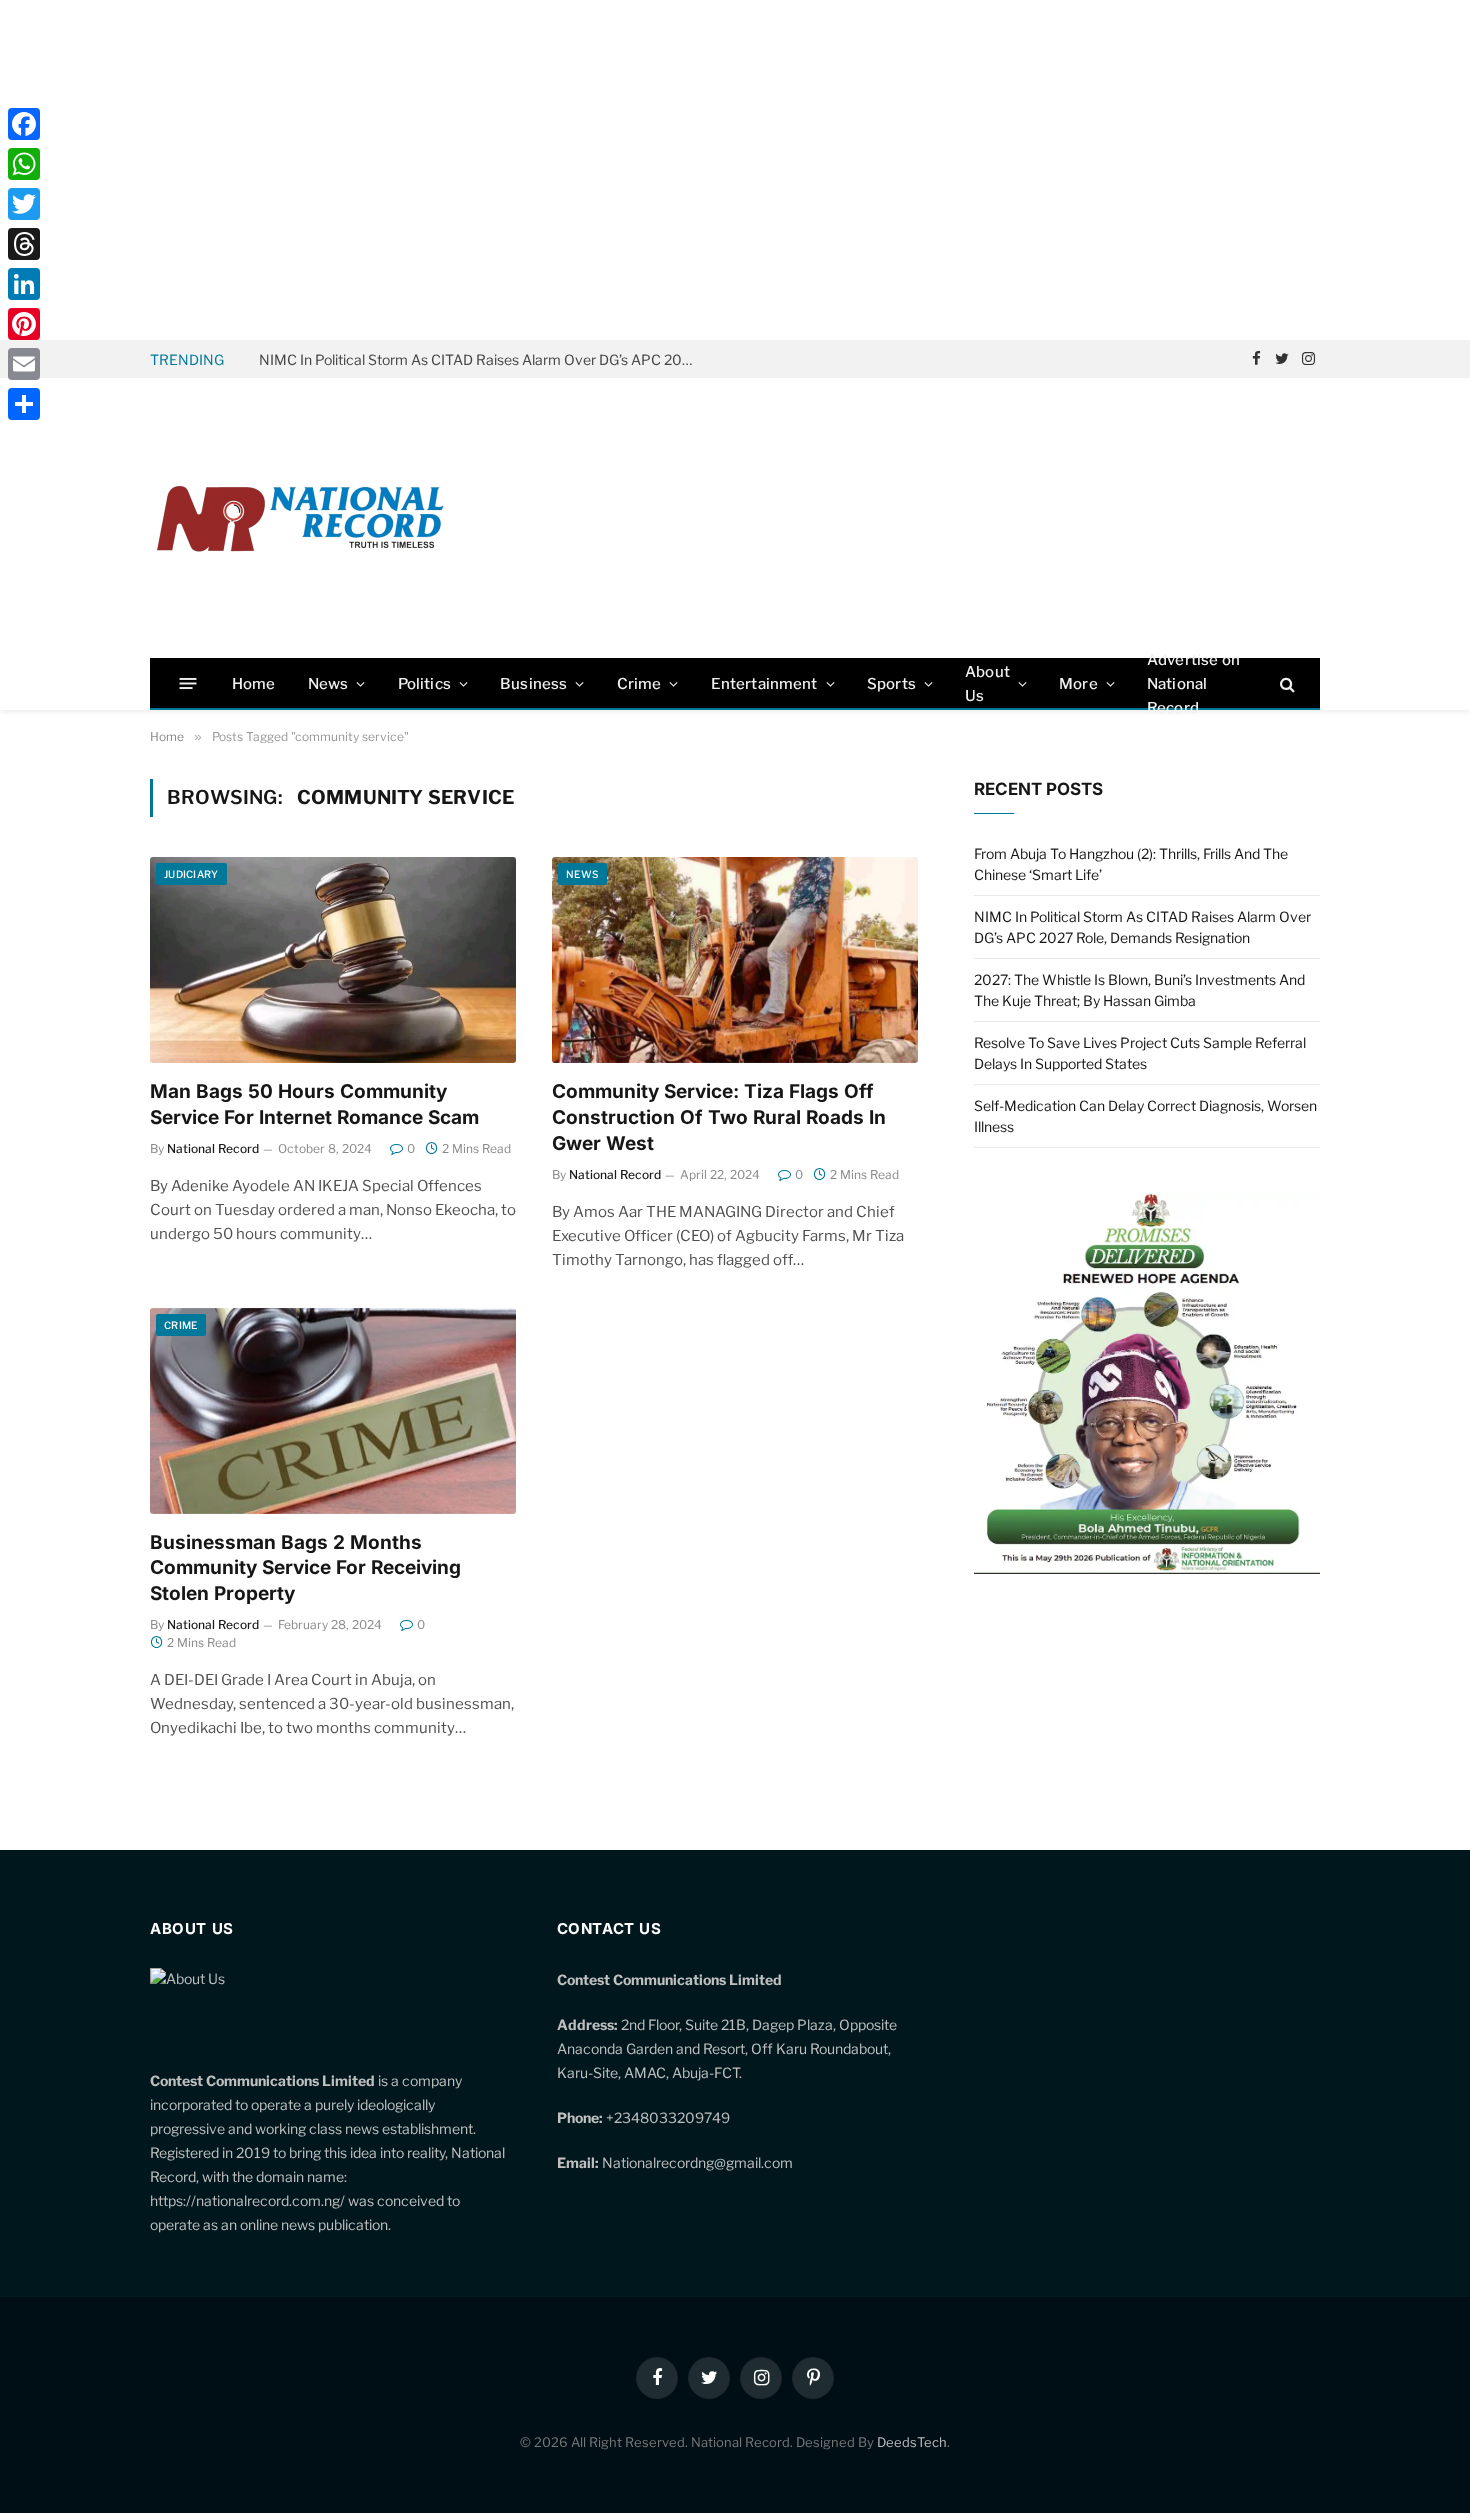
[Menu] (188, 683)
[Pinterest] (24, 324)
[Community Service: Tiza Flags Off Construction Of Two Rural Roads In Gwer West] (735, 960)
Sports (891, 684)
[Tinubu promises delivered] (1147, 1568)
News (328, 684)
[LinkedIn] (24, 284)
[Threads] (24, 244)
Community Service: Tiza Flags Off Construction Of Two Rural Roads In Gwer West (719, 1117)
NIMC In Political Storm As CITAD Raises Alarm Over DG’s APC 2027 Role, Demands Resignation (484, 359)
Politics (424, 684)
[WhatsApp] (24, 164)
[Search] (1285, 683)
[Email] (24, 364)
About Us (987, 684)
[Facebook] (24, 124)
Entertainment (764, 684)
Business (533, 684)
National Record (213, 1148)
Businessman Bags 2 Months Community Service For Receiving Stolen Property (305, 1568)
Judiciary (191, 874)
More (1078, 684)
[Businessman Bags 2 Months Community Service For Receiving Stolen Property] (333, 1411)
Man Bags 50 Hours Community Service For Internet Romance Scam (314, 1104)
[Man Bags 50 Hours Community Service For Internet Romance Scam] (333, 960)
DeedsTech (912, 2442)
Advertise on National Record (1193, 683)
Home (254, 684)
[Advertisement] (735, 170)
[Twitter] (24, 204)
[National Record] (300, 518)
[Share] (24, 404)
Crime (639, 684)
